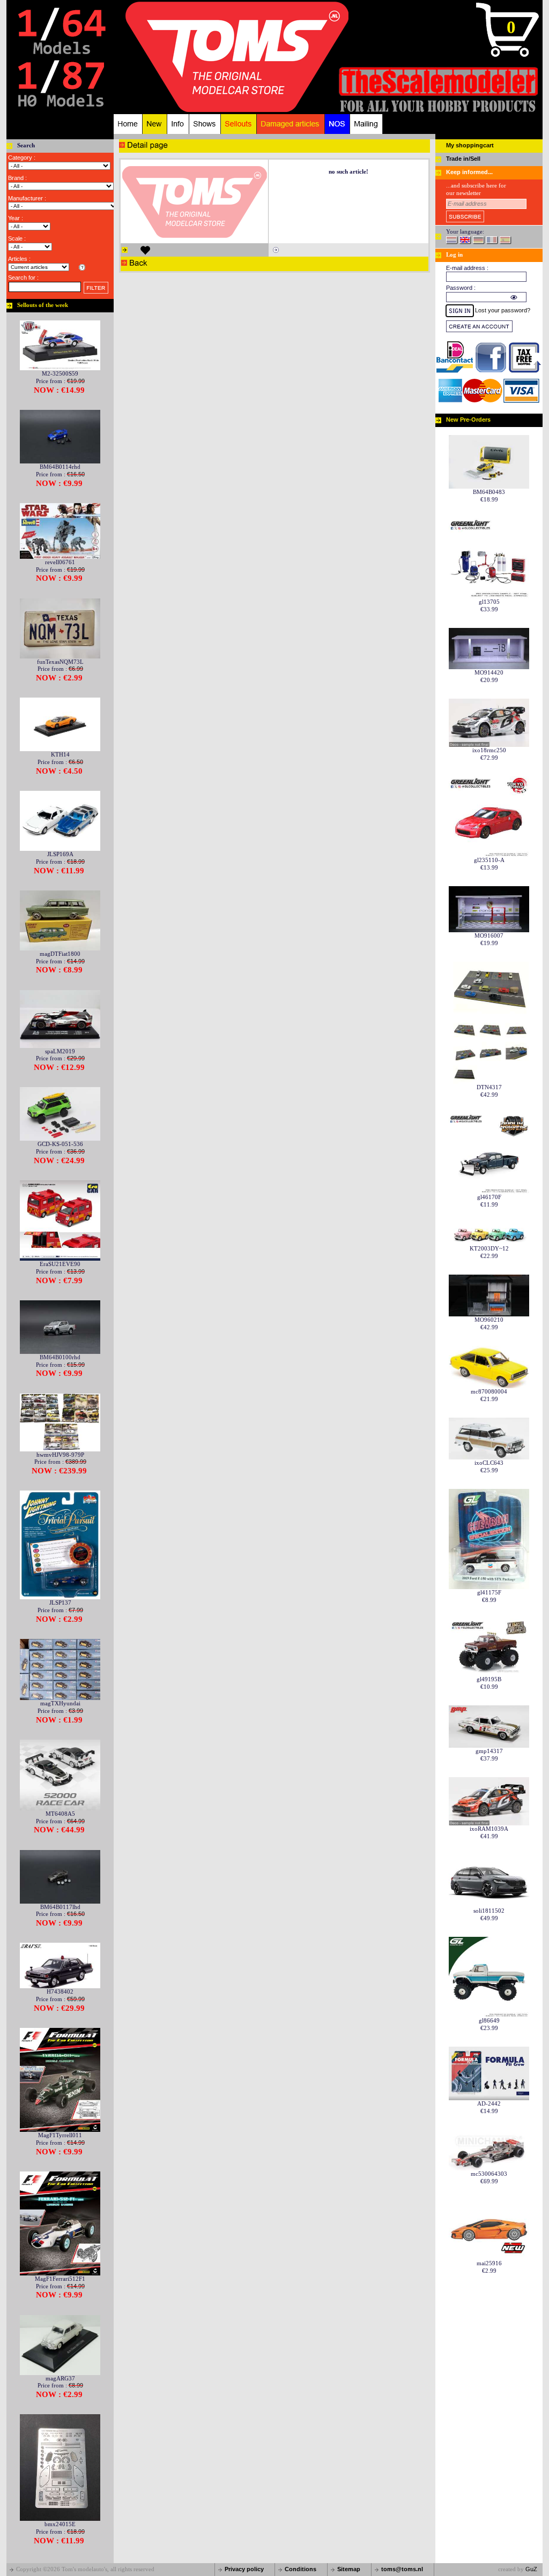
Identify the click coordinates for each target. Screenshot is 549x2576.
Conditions (301, 2569)
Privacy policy (244, 2569)
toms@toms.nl (402, 2569)
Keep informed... (469, 172)
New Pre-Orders (468, 420)
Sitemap (349, 2569)
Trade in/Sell (463, 159)
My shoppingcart (470, 145)
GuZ (531, 2569)
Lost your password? (503, 310)
